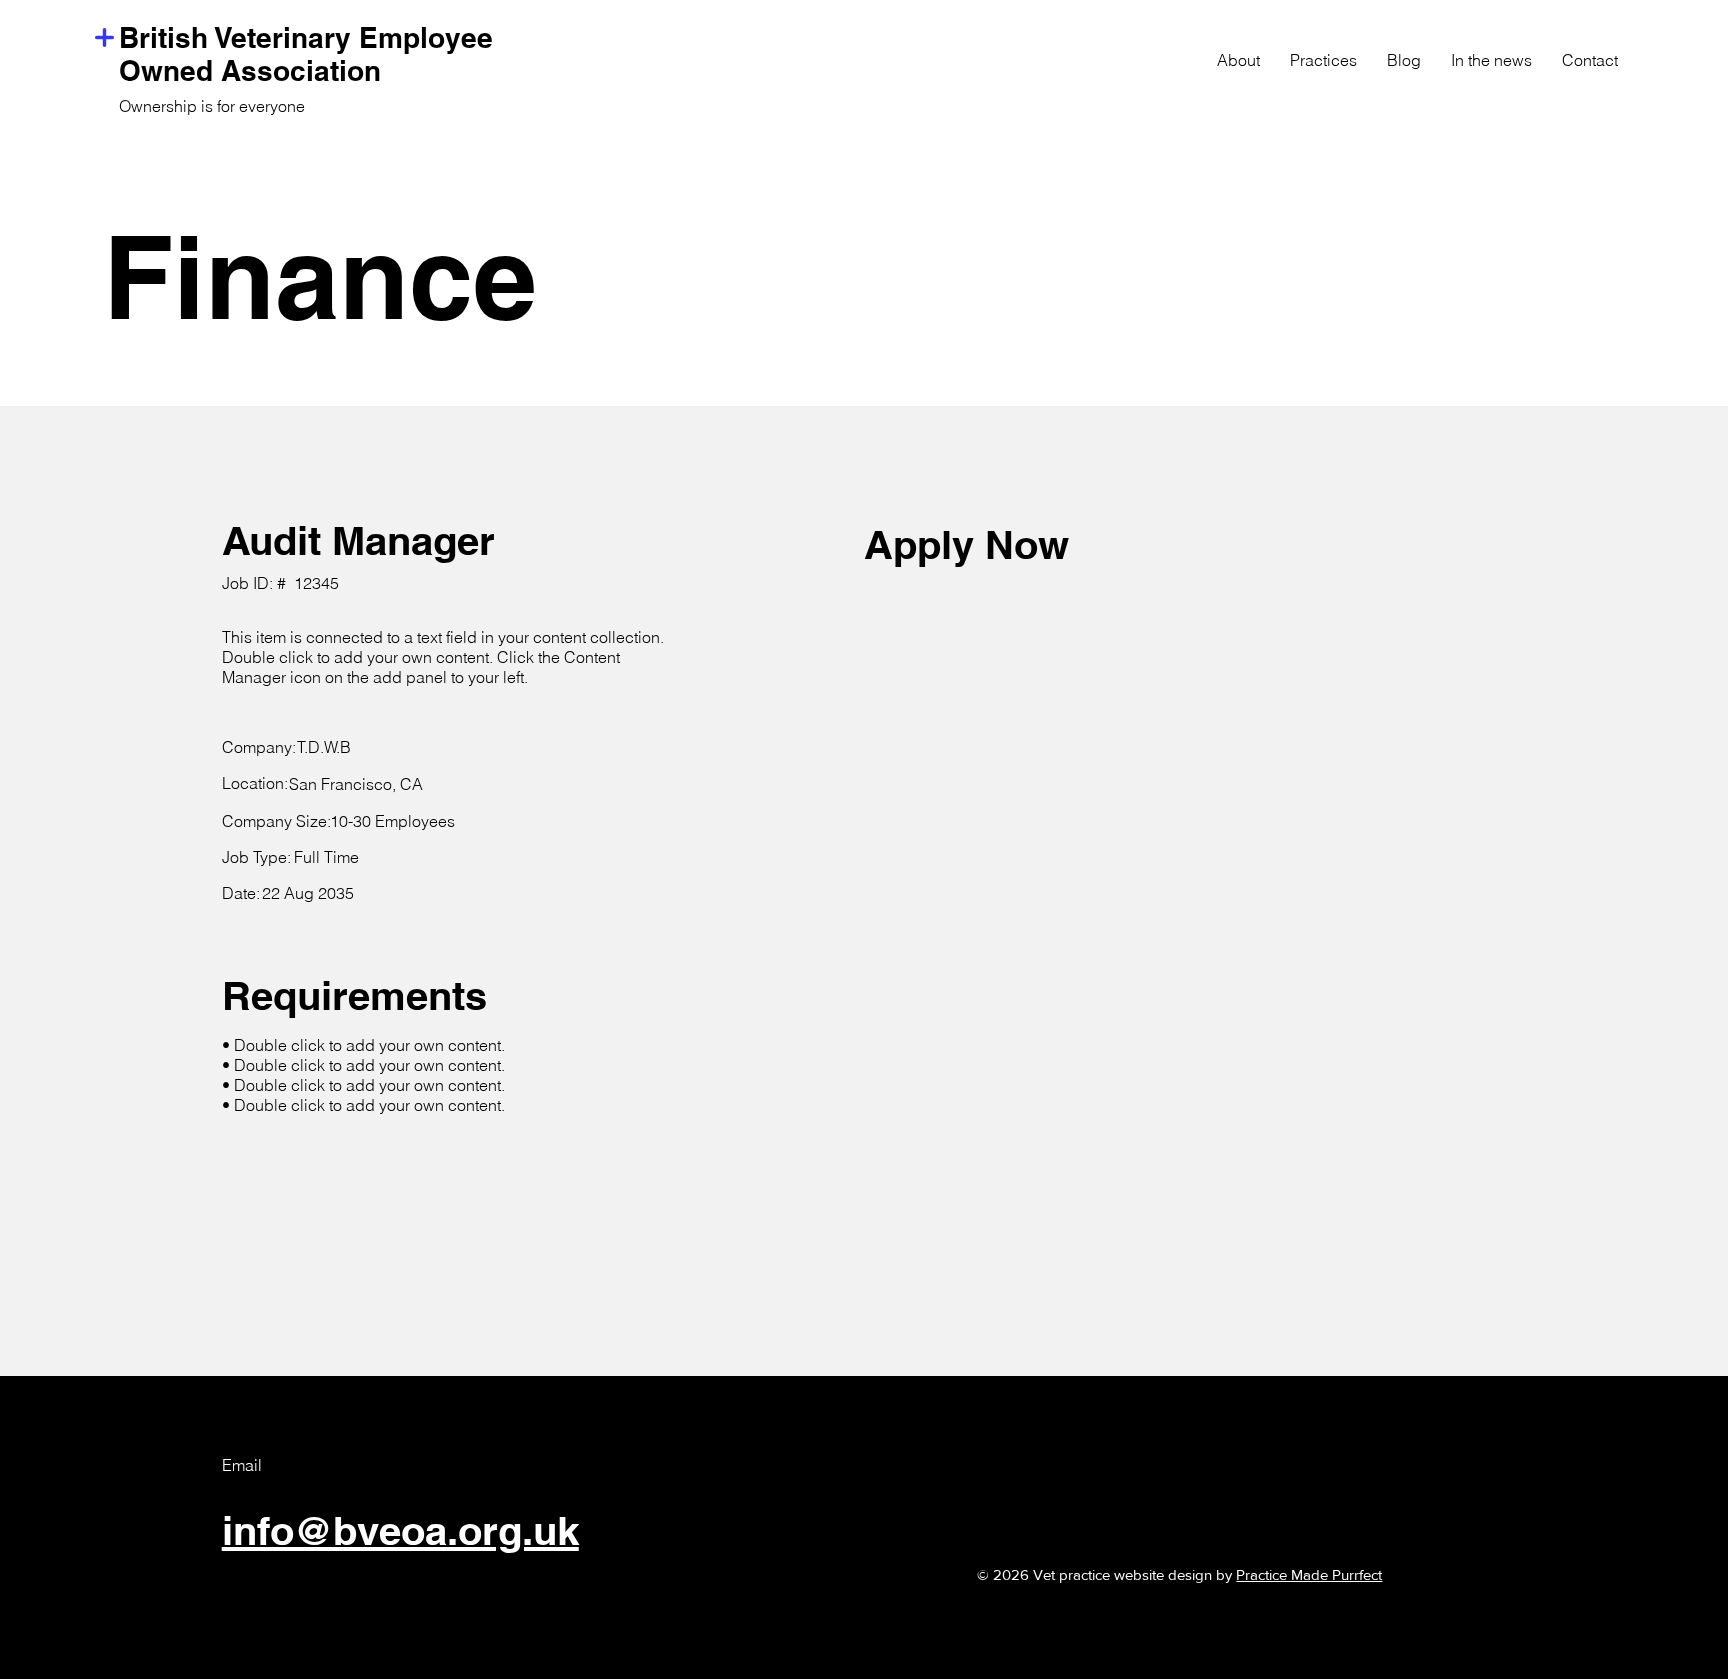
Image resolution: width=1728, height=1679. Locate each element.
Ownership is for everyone (212, 106)
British (167, 37)
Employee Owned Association (306, 54)
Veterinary (287, 37)
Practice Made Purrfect (1309, 1574)
